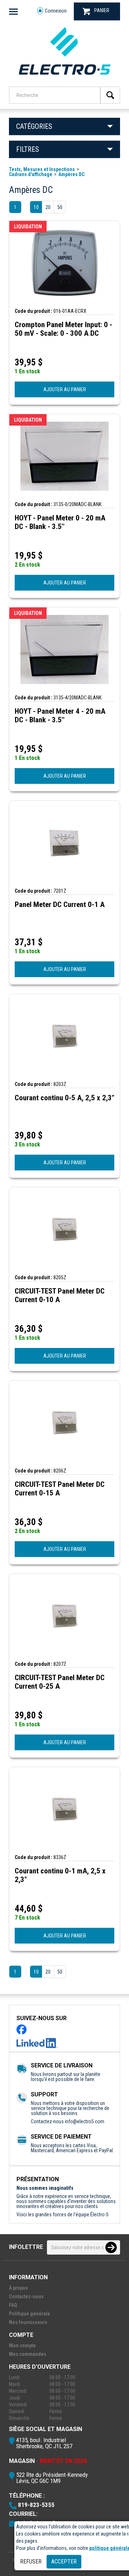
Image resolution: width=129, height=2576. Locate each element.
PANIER (102, 10)
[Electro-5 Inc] (64, 77)
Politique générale (30, 2314)
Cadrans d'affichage (31, 174)
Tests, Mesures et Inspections (42, 169)
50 (60, 207)
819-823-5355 (36, 2505)
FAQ (13, 2305)
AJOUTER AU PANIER (65, 389)
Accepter (64, 2562)
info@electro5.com (85, 2121)
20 (48, 207)
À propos (18, 2288)
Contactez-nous (26, 2296)
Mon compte (22, 2345)
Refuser (31, 2562)
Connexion (56, 11)
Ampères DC (71, 174)
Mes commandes (28, 2354)
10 (36, 207)
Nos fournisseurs (28, 2322)
